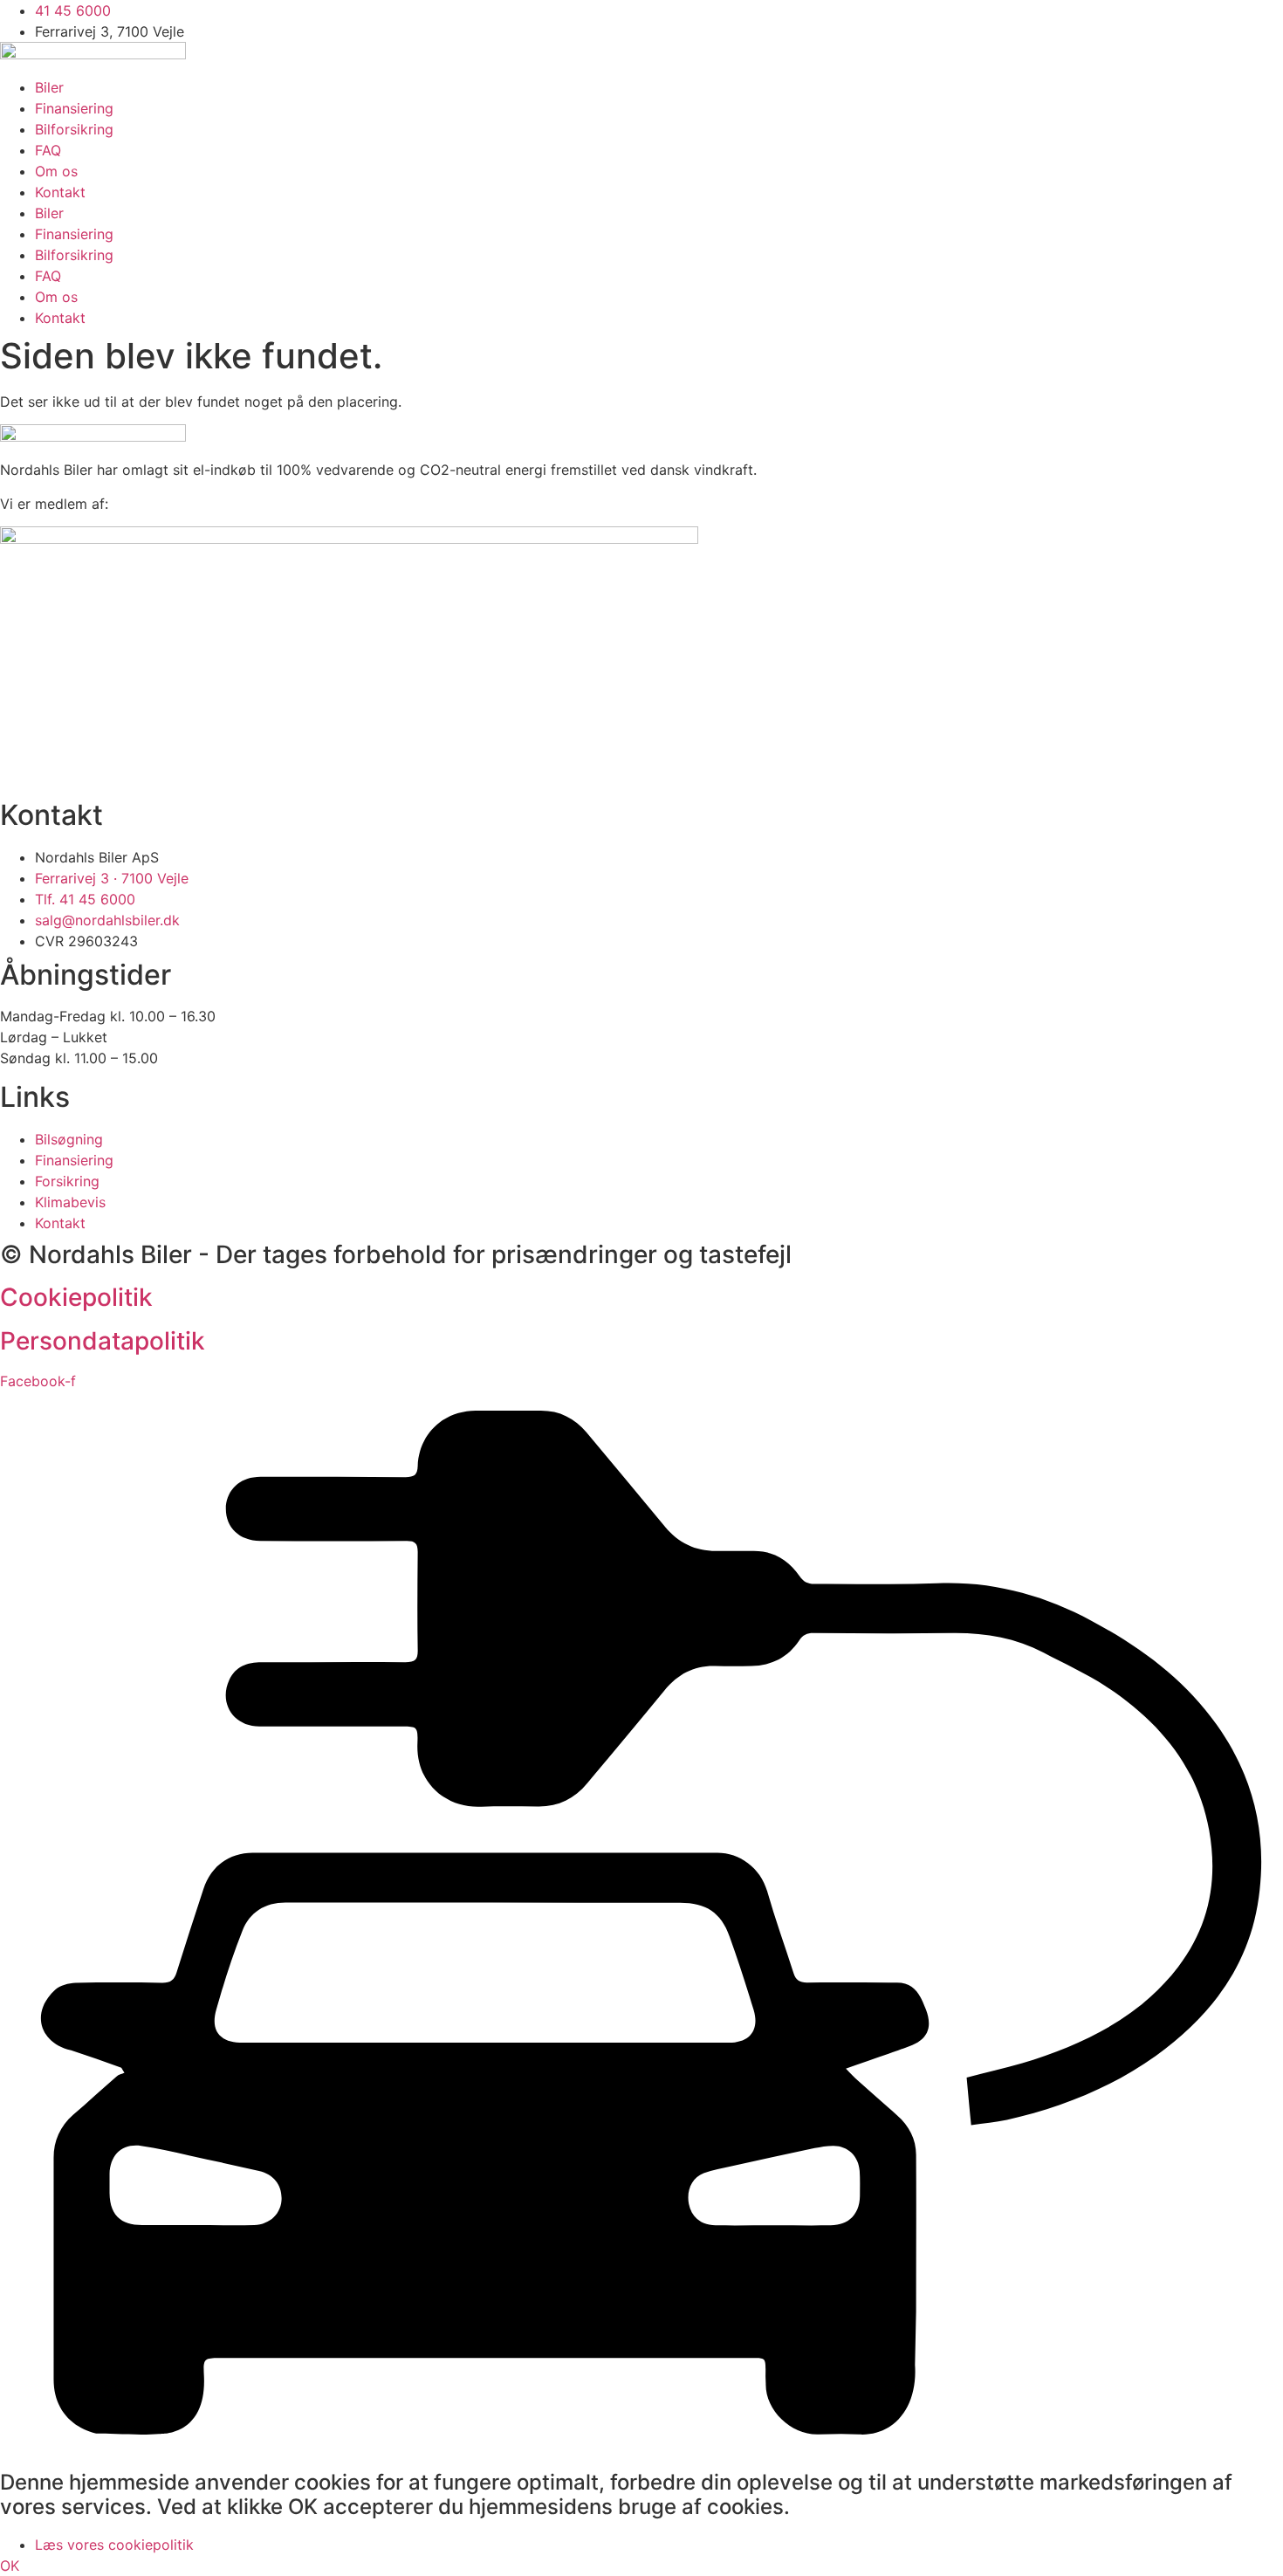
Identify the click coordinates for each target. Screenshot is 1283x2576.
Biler (49, 87)
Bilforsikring (74, 129)
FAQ (48, 150)
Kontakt (60, 192)
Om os (56, 171)
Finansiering (74, 108)
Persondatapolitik (103, 1341)
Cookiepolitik (76, 1297)
